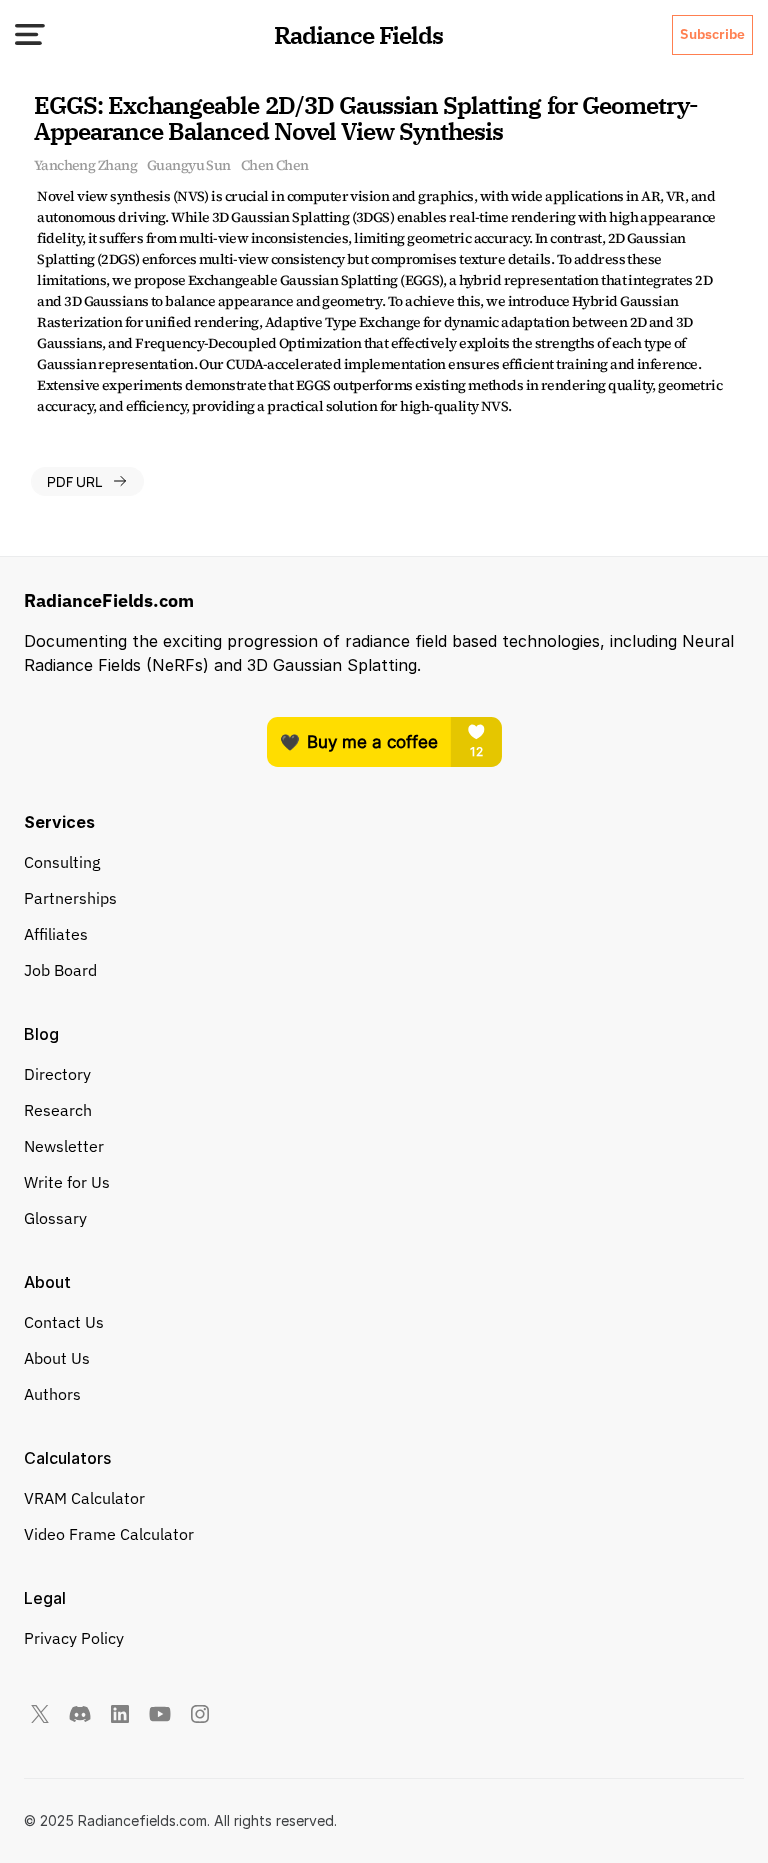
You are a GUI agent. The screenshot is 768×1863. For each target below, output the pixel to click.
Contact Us (64, 1322)
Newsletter (64, 1146)
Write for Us (67, 1182)
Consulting (62, 862)
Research (58, 1110)
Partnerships (70, 898)
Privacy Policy (74, 1638)
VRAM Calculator (84, 1498)
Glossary (55, 1218)
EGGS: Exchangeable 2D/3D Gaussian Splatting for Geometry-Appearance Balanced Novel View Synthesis (366, 118)
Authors (52, 1394)
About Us (57, 1358)
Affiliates (56, 934)
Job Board (60, 970)
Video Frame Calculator (109, 1534)
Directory (57, 1074)
